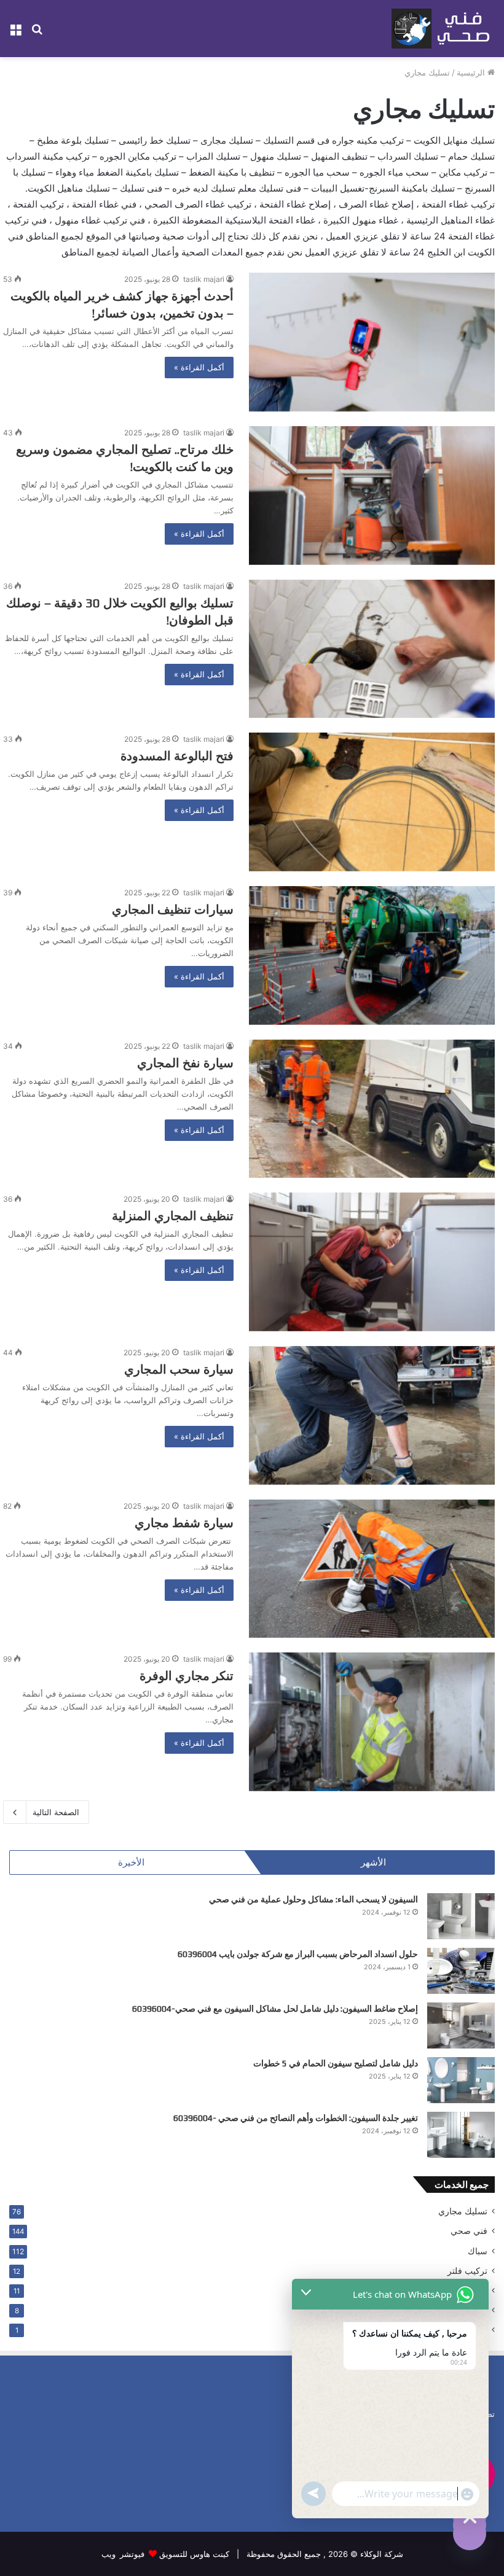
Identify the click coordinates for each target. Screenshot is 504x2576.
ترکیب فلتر (467, 2271)
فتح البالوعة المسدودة (177, 756)
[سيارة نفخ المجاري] (372, 1109)
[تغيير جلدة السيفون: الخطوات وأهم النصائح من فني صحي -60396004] (461, 2135)
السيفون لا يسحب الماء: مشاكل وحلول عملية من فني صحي (313, 1899)
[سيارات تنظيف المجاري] (372, 955)
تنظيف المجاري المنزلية (173, 1216)
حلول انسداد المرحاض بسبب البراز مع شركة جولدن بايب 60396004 (298, 1954)
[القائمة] (15, 33)
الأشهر (373, 1862)
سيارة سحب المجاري (179, 1369)
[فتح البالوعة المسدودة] (372, 802)
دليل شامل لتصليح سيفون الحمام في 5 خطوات (336, 2063)
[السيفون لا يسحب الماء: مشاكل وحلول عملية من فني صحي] (461, 1916)
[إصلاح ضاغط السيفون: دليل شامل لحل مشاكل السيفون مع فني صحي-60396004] (461, 2025)
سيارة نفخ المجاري (185, 1063)
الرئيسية (472, 72)
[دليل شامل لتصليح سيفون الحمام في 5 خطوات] (461, 2080)
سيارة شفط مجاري (184, 1523)
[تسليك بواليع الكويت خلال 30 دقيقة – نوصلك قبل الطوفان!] (372, 649)
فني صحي (469, 2231)
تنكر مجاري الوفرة (187, 1675)
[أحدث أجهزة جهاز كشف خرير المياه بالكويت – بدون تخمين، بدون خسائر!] (372, 342)
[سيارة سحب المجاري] (372, 1415)
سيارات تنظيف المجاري (173, 909)
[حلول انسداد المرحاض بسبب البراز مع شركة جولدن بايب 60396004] (461, 1971)
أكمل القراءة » (199, 367)
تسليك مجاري (463, 2211)
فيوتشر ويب (123, 2554)
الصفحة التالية (56, 1812)
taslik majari (204, 279)
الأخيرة (131, 1862)
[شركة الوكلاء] (443, 29)
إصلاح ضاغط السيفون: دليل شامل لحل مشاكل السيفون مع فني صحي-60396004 (275, 2009)
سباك (478, 2251)
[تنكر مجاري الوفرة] (372, 1722)
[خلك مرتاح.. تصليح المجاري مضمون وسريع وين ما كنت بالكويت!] (372, 496)
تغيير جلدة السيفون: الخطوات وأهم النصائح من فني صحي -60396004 (296, 2118)
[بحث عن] (37, 33)
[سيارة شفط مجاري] (372, 1569)
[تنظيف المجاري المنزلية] (372, 1262)
